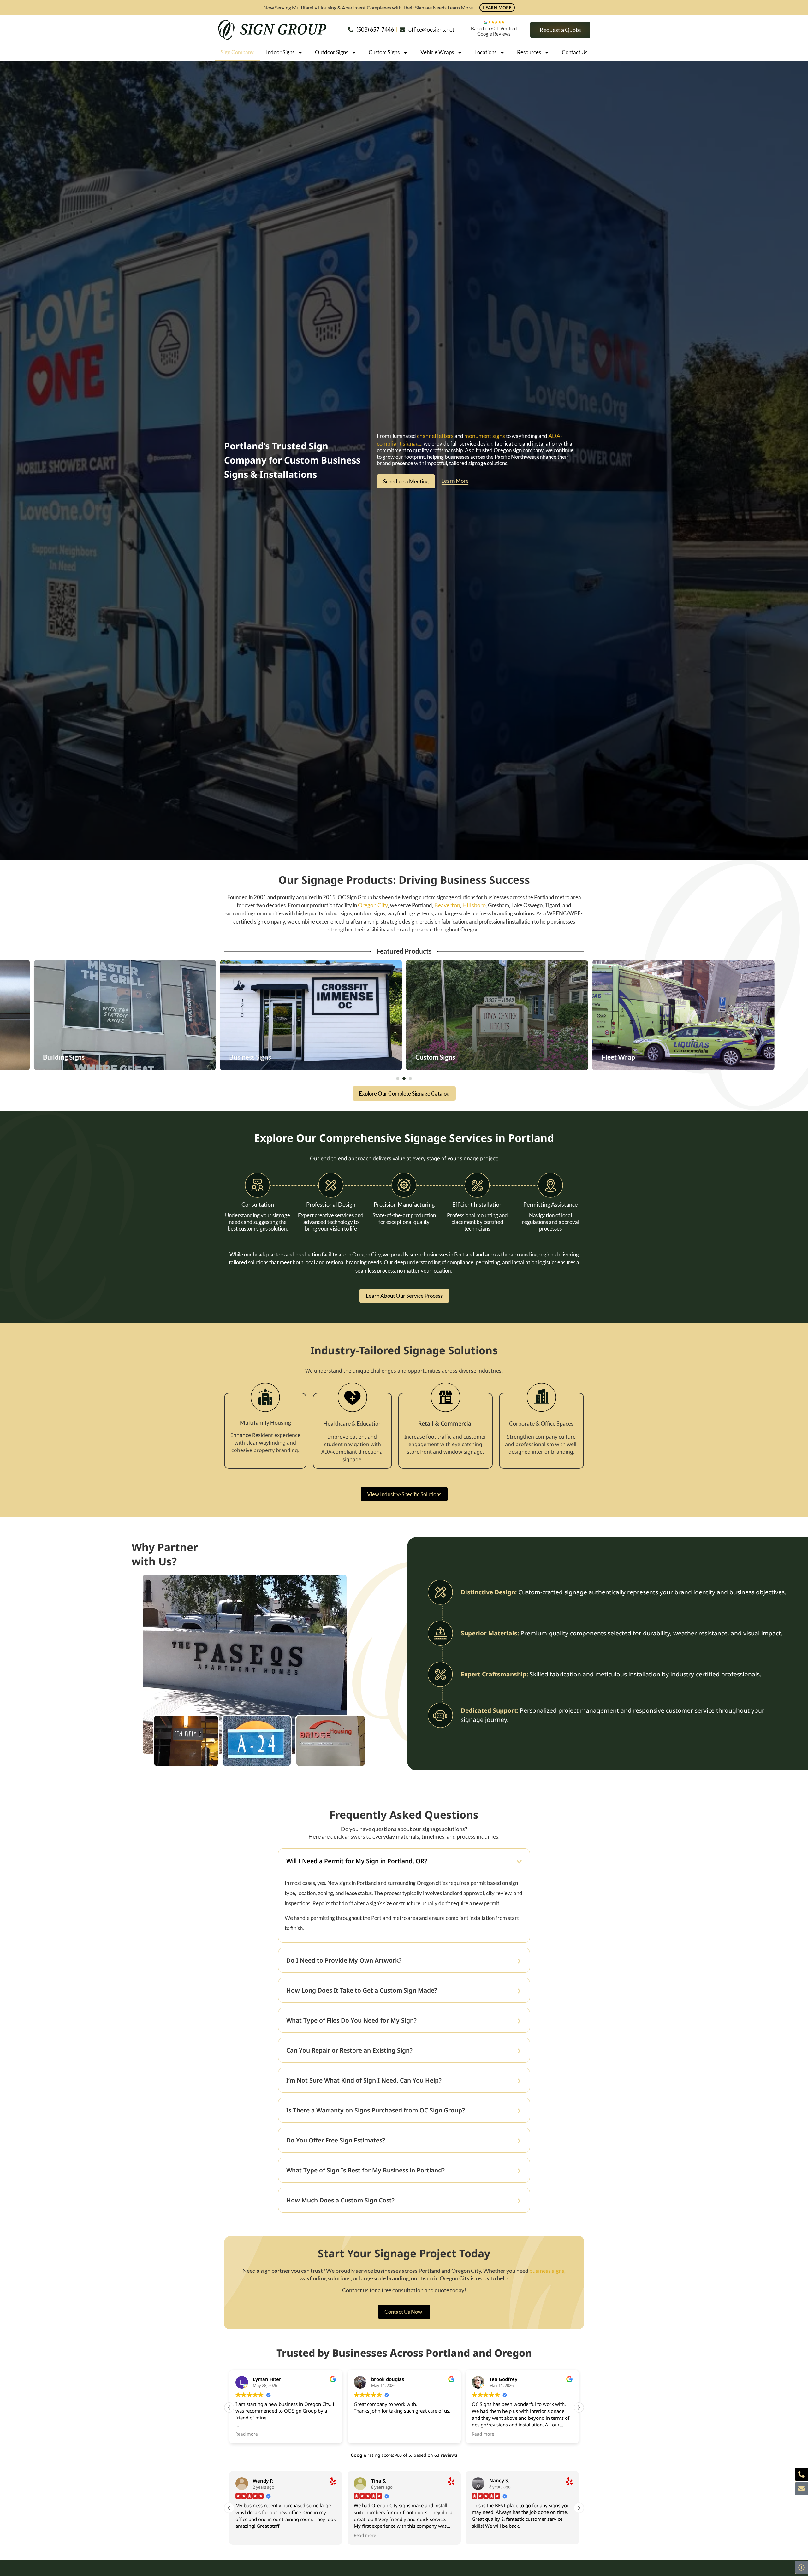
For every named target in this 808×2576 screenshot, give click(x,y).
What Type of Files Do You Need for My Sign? (352, 2020)
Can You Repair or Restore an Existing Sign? (350, 2050)
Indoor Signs (280, 52)
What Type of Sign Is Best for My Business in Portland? (366, 2170)
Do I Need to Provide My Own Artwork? (344, 1960)
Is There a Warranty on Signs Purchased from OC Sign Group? (376, 2110)
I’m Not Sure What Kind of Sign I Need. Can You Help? (365, 2080)
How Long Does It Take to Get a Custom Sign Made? (362, 1990)
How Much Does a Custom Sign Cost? (341, 2200)
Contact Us (575, 52)
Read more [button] (247, 2434)
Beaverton (447, 905)
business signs (547, 2271)
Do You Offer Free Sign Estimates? (336, 2140)
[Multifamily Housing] (265, 1405)
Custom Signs (384, 52)
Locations (485, 52)
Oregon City (373, 905)
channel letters (435, 436)
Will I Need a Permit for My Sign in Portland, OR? (357, 1861)
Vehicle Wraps (437, 52)
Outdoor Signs (332, 52)
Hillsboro (474, 905)
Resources (529, 52)
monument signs (485, 436)
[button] (398, 1078)
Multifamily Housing (265, 1423)
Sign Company (237, 52)
